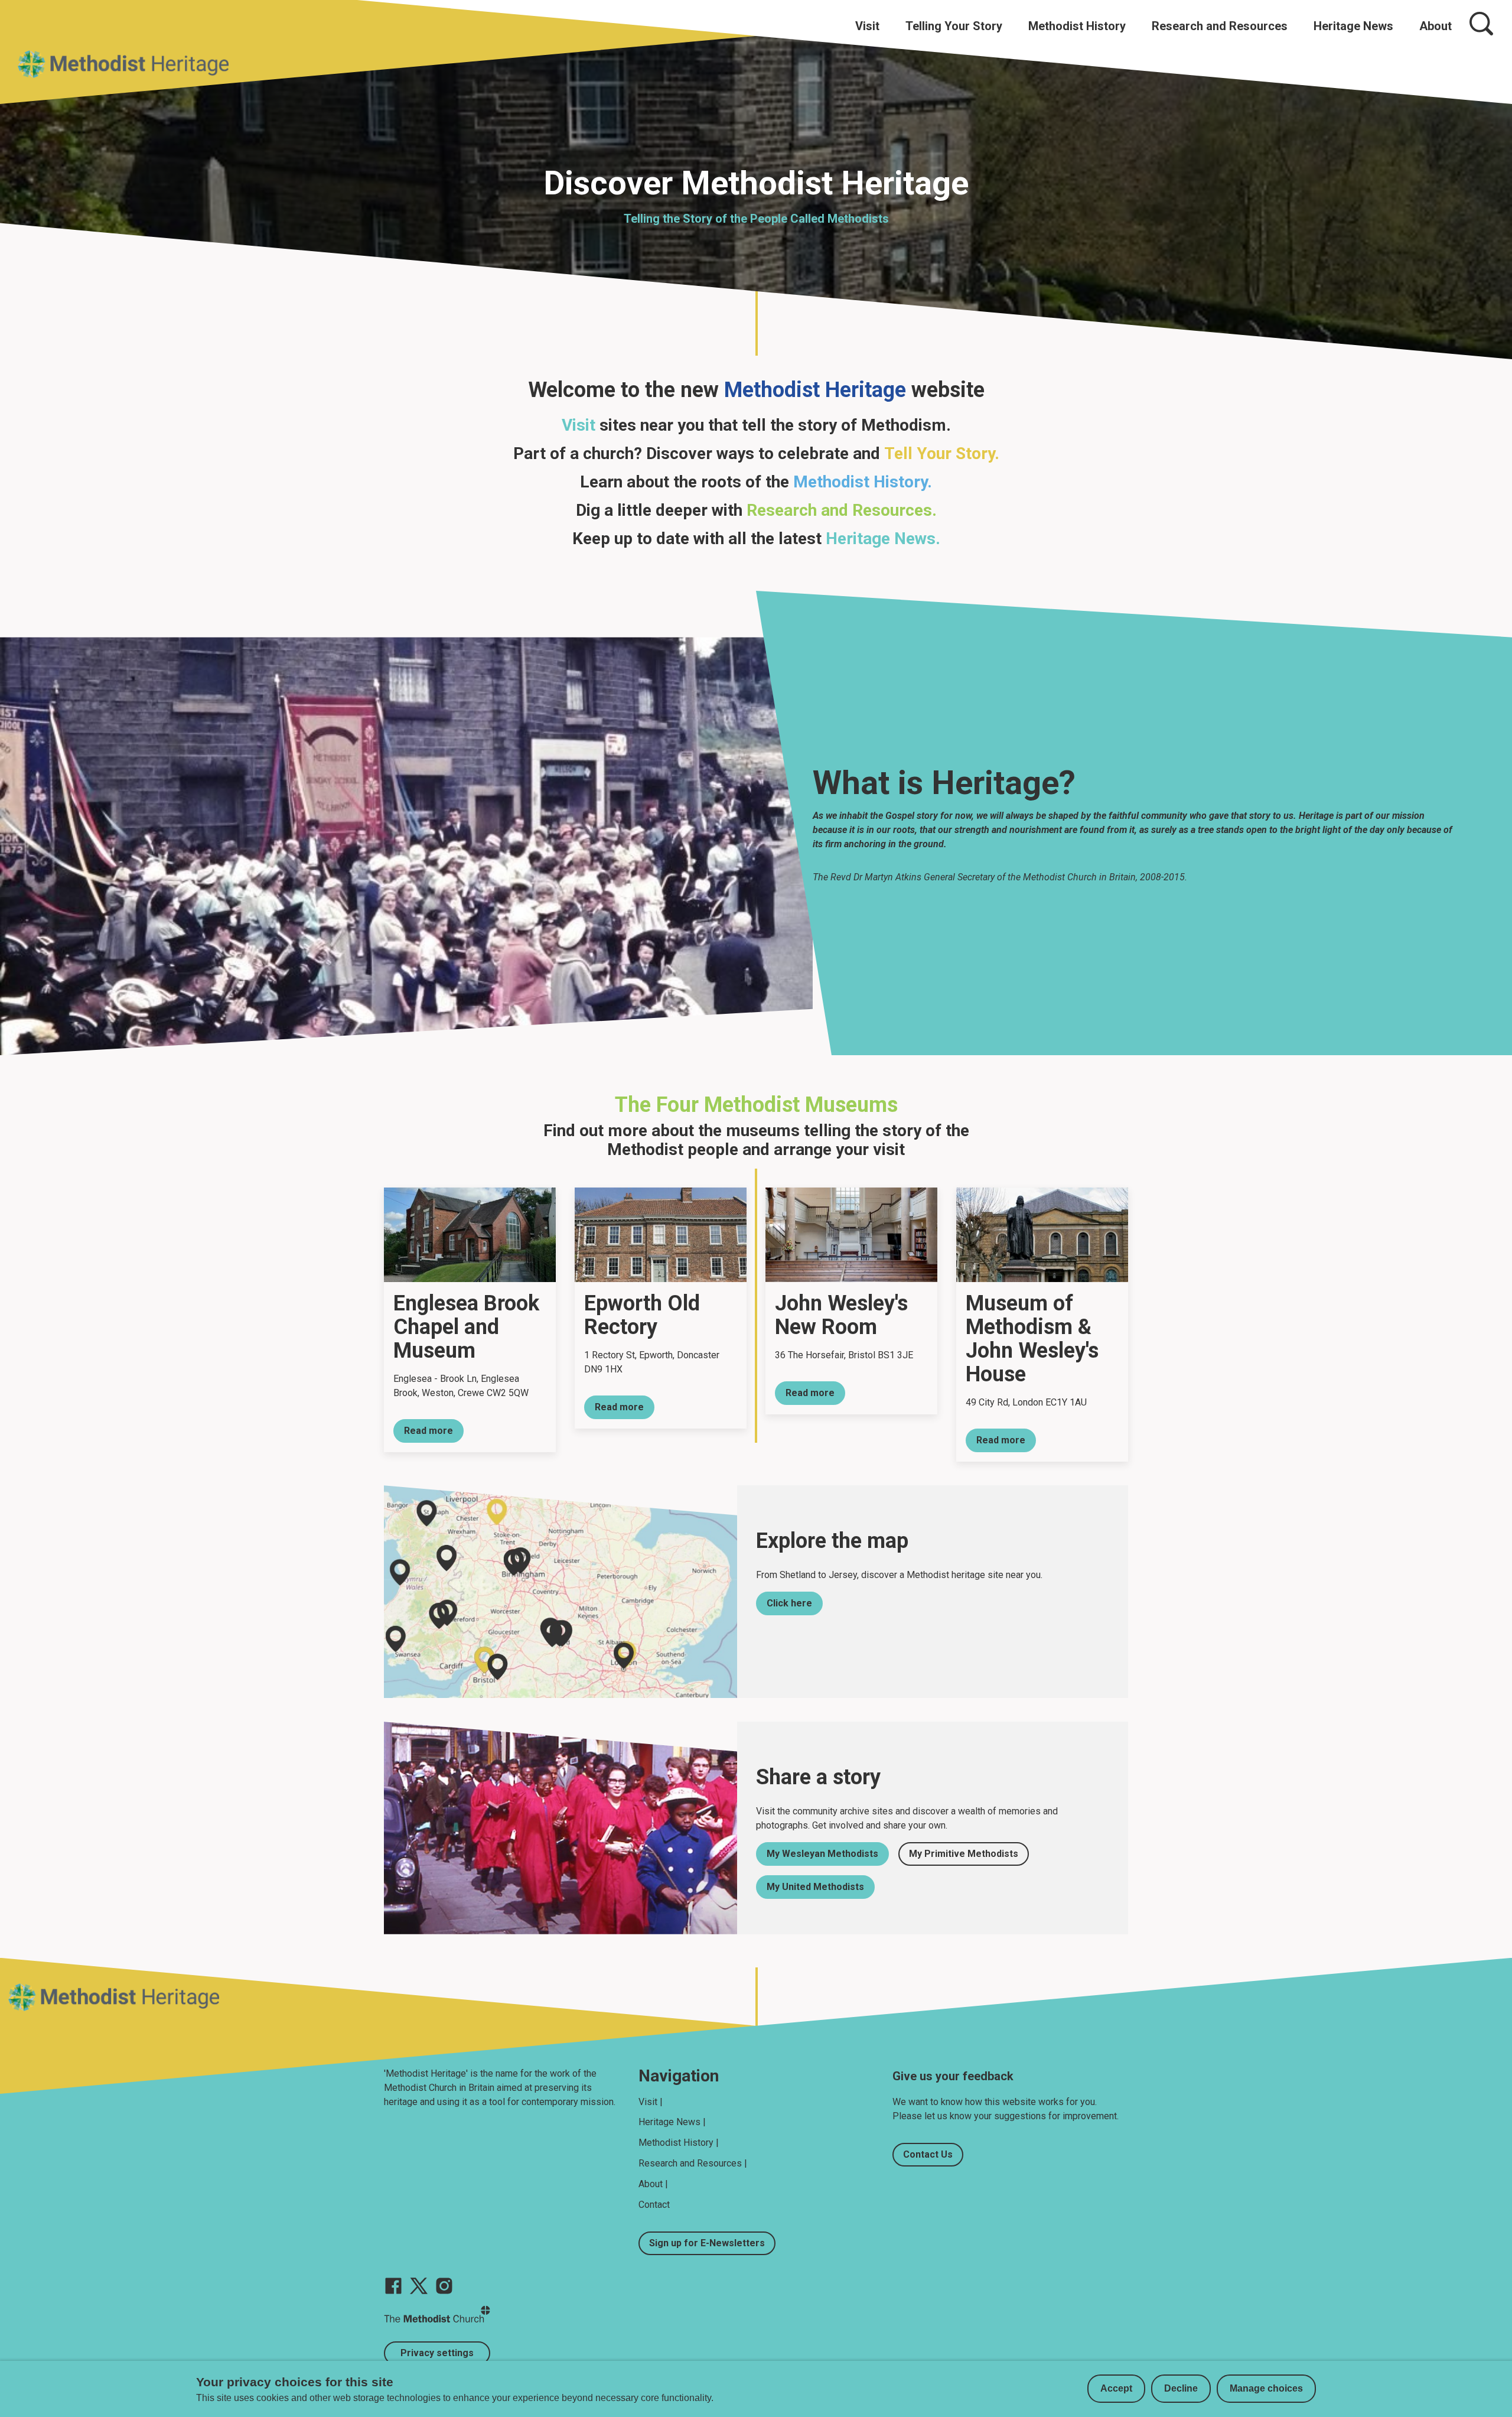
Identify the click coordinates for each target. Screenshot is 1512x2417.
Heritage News (1353, 26)
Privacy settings (437, 2353)
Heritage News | (672, 2122)
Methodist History (1077, 26)
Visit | (651, 2102)
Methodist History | (679, 2143)
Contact (654, 2205)
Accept (1116, 2388)
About (1436, 26)
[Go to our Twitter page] (419, 2286)
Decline (1181, 2388)
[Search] (1481, 24)
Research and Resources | (693, 2163)
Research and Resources (1220, 26)
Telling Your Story (954, 26)
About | (653, 2184)
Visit (867, 26)
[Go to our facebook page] (393, 2286)
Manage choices (1266, 2388)
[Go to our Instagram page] (444, 2286)
